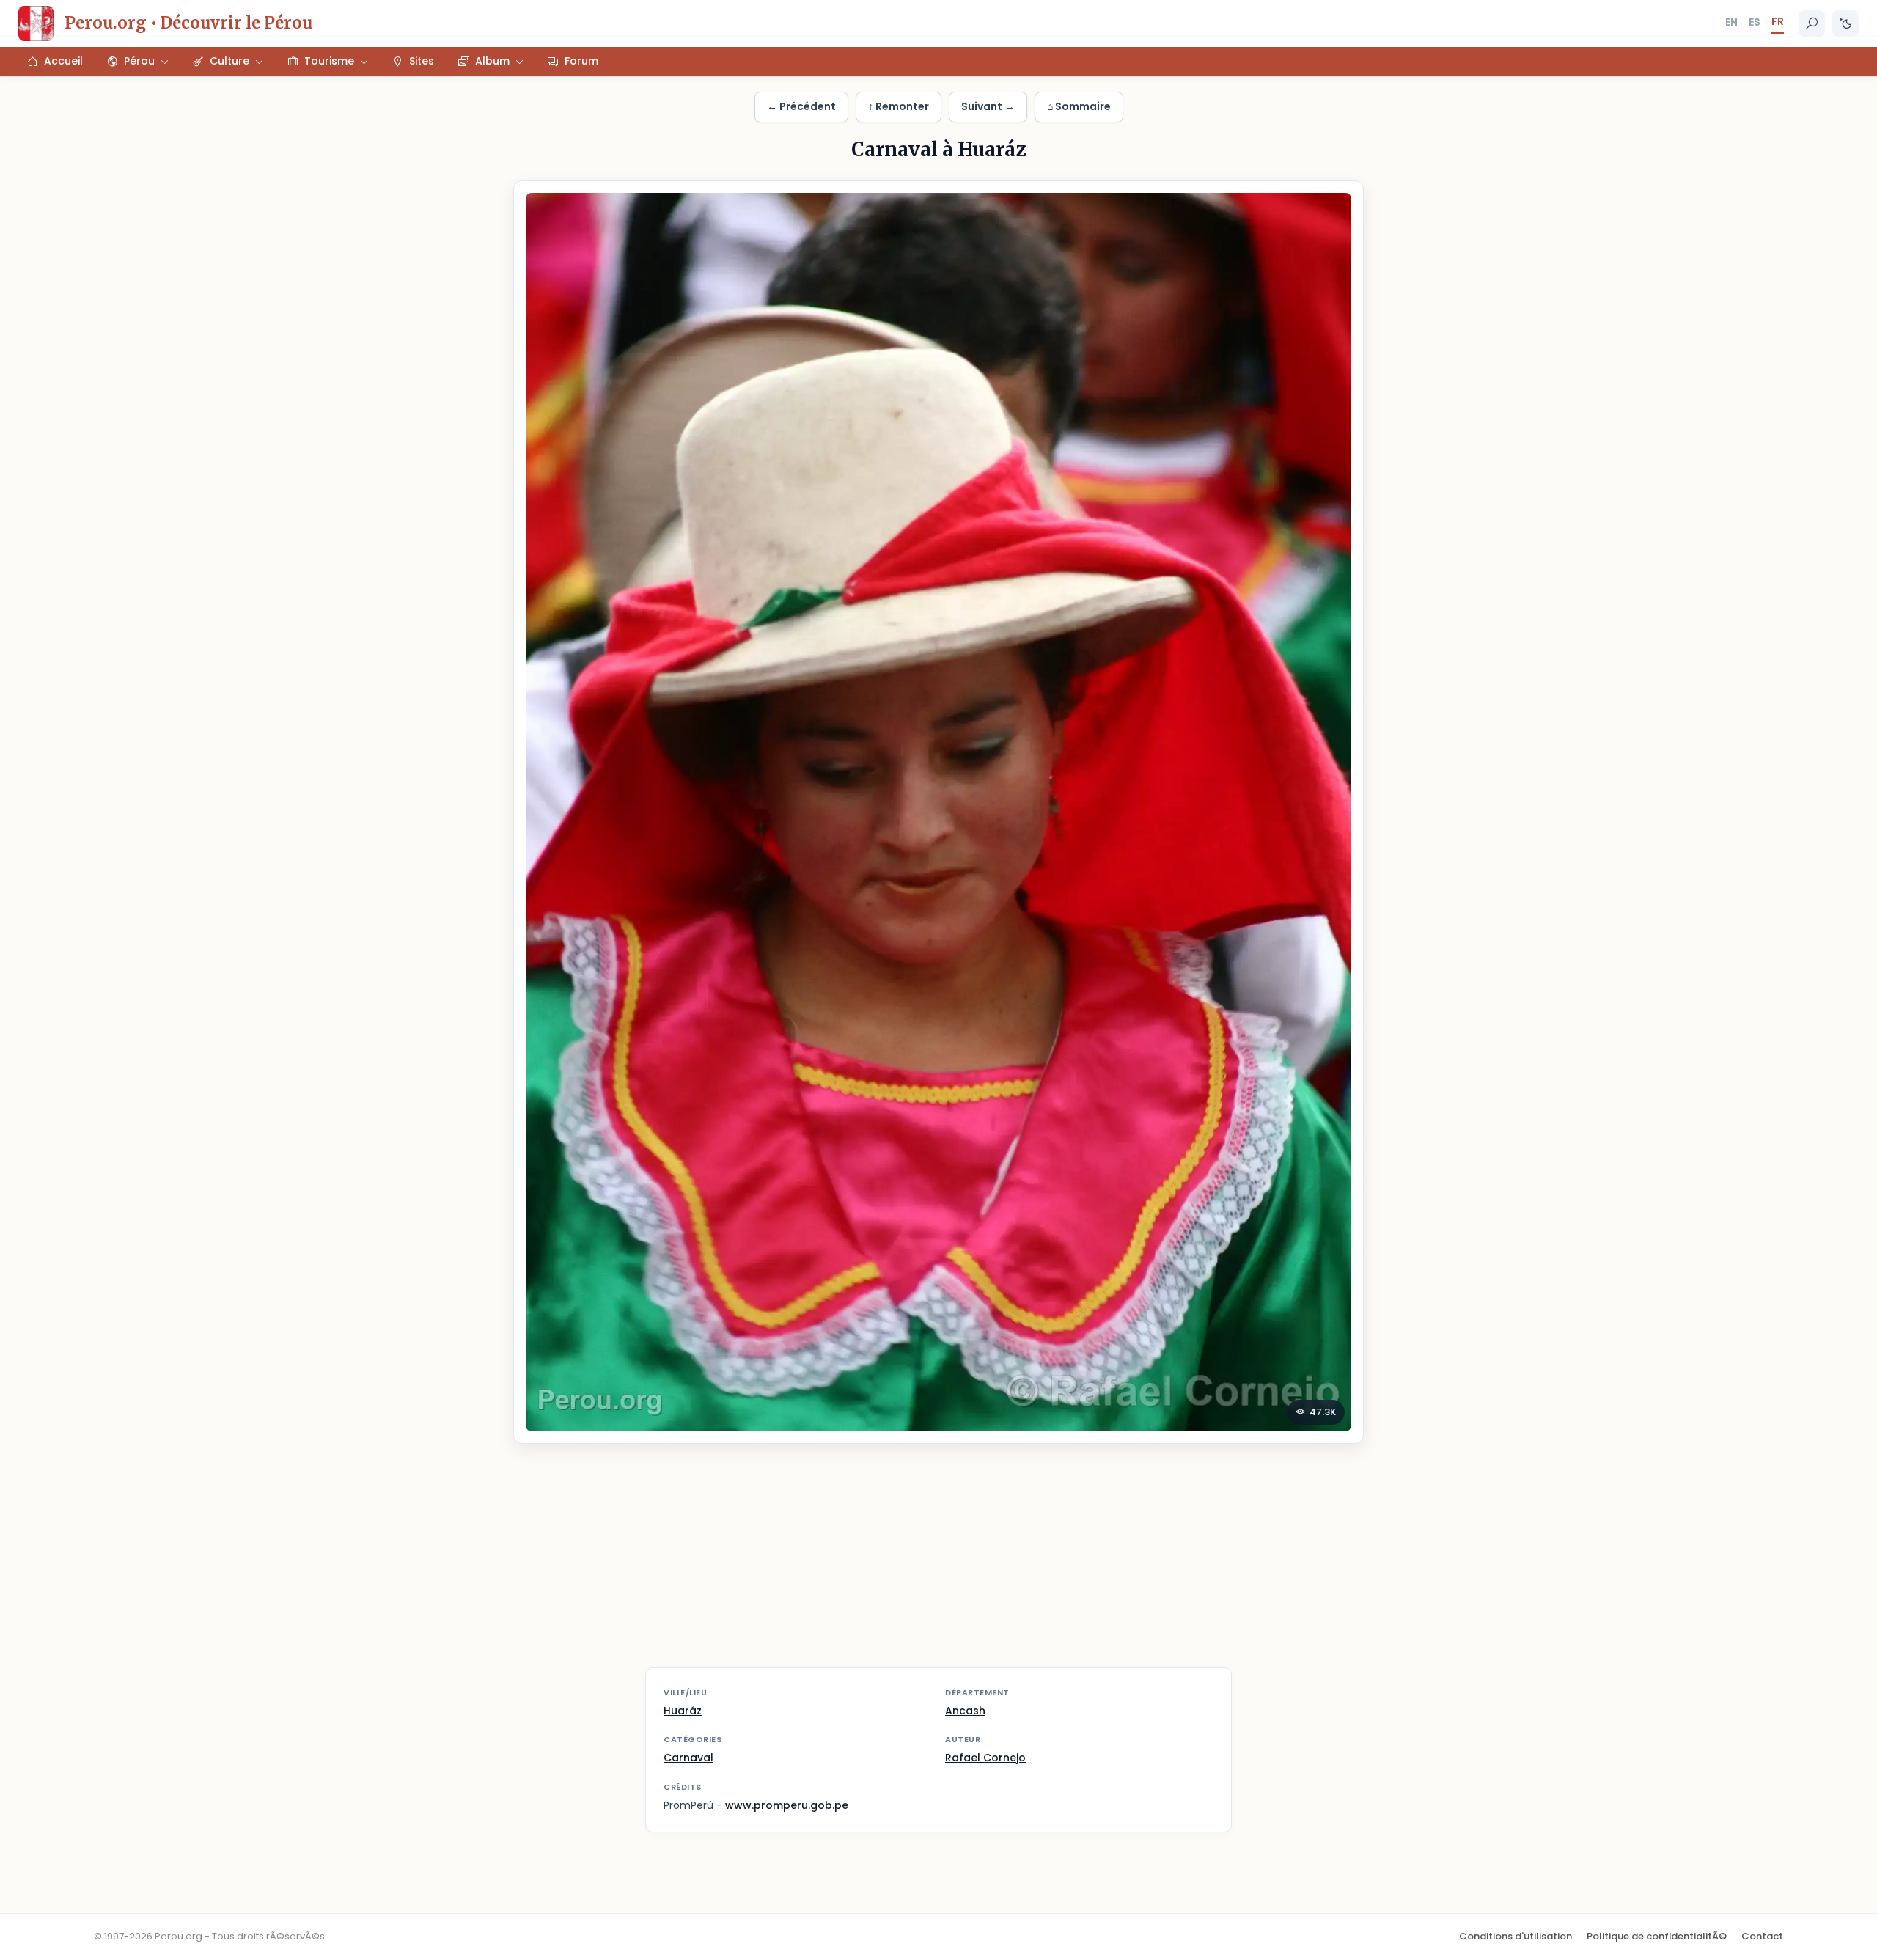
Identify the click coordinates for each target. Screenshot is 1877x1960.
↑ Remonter (899, 106)
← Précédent (801, 106)
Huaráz (683, 1711)
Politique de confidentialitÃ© (1657, 1936)
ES (1755, 22)
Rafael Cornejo (985, 1758)
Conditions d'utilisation (1516, 1936)
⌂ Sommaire (1079, 106)
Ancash (965, 1711)
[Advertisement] (938, 1565)
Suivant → (988, 106)
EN (1731, 22)
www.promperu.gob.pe (787, 1805)
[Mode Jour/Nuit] (1845, 23)
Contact (1762, 1936)
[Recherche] (1812, 23)
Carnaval (688, 1758)
